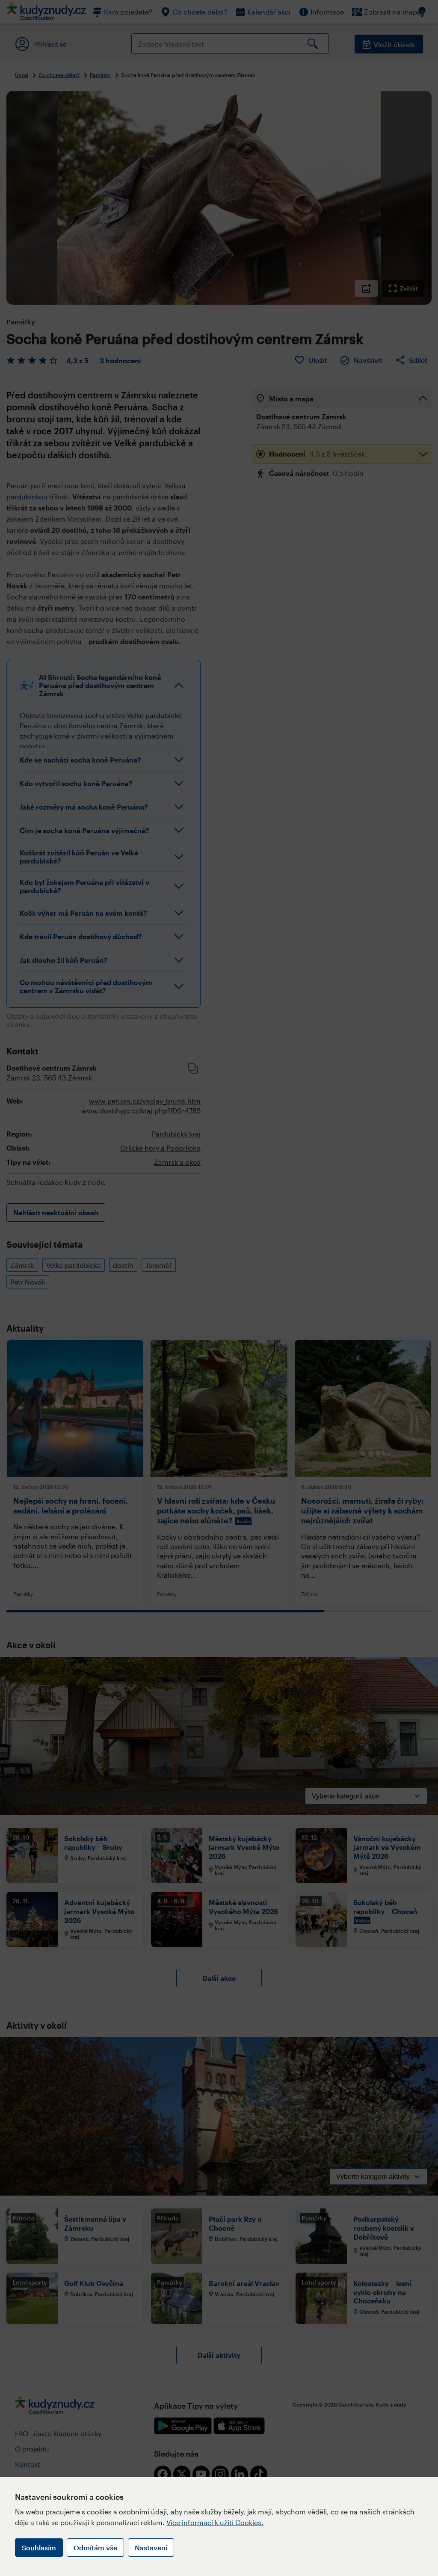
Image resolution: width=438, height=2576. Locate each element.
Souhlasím (39, 2548)
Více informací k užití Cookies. (215, 2522)
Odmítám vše (95, 2548)
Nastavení (151, 2548)
